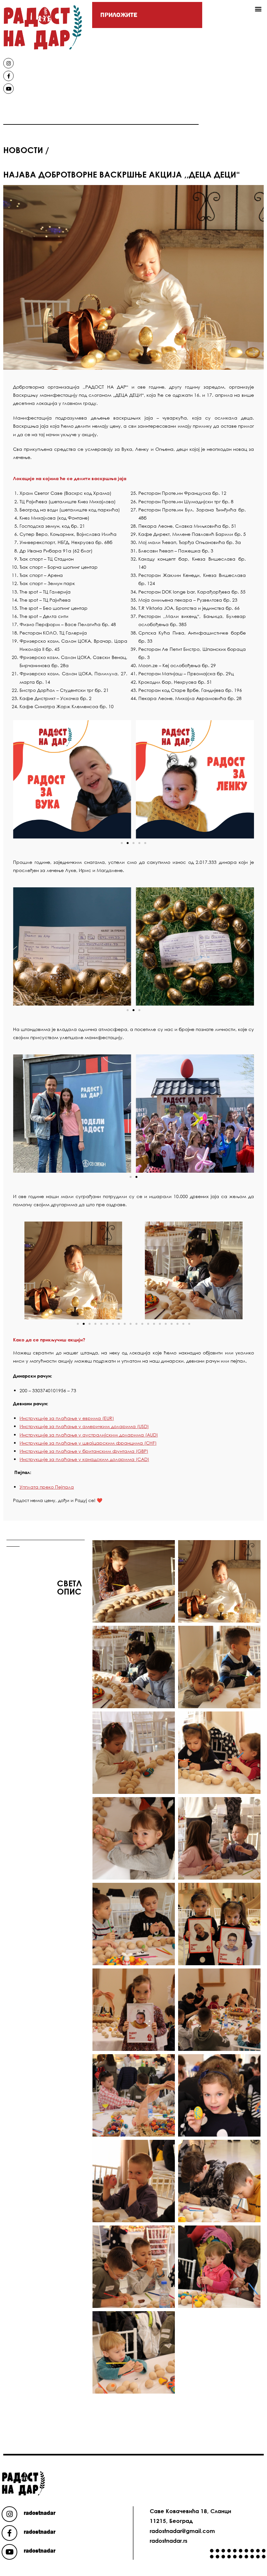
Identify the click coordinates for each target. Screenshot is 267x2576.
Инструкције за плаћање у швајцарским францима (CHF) (88, 1443)
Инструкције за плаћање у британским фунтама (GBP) (84, 1451)
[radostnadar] (9, 2514)
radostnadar (40, 2513)
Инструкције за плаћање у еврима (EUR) (67, 1418)
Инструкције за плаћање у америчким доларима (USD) (84, 1426)
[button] (258, 9)
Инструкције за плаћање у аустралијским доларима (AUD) (89, 1435)
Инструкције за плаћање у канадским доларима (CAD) (84, 1459)
